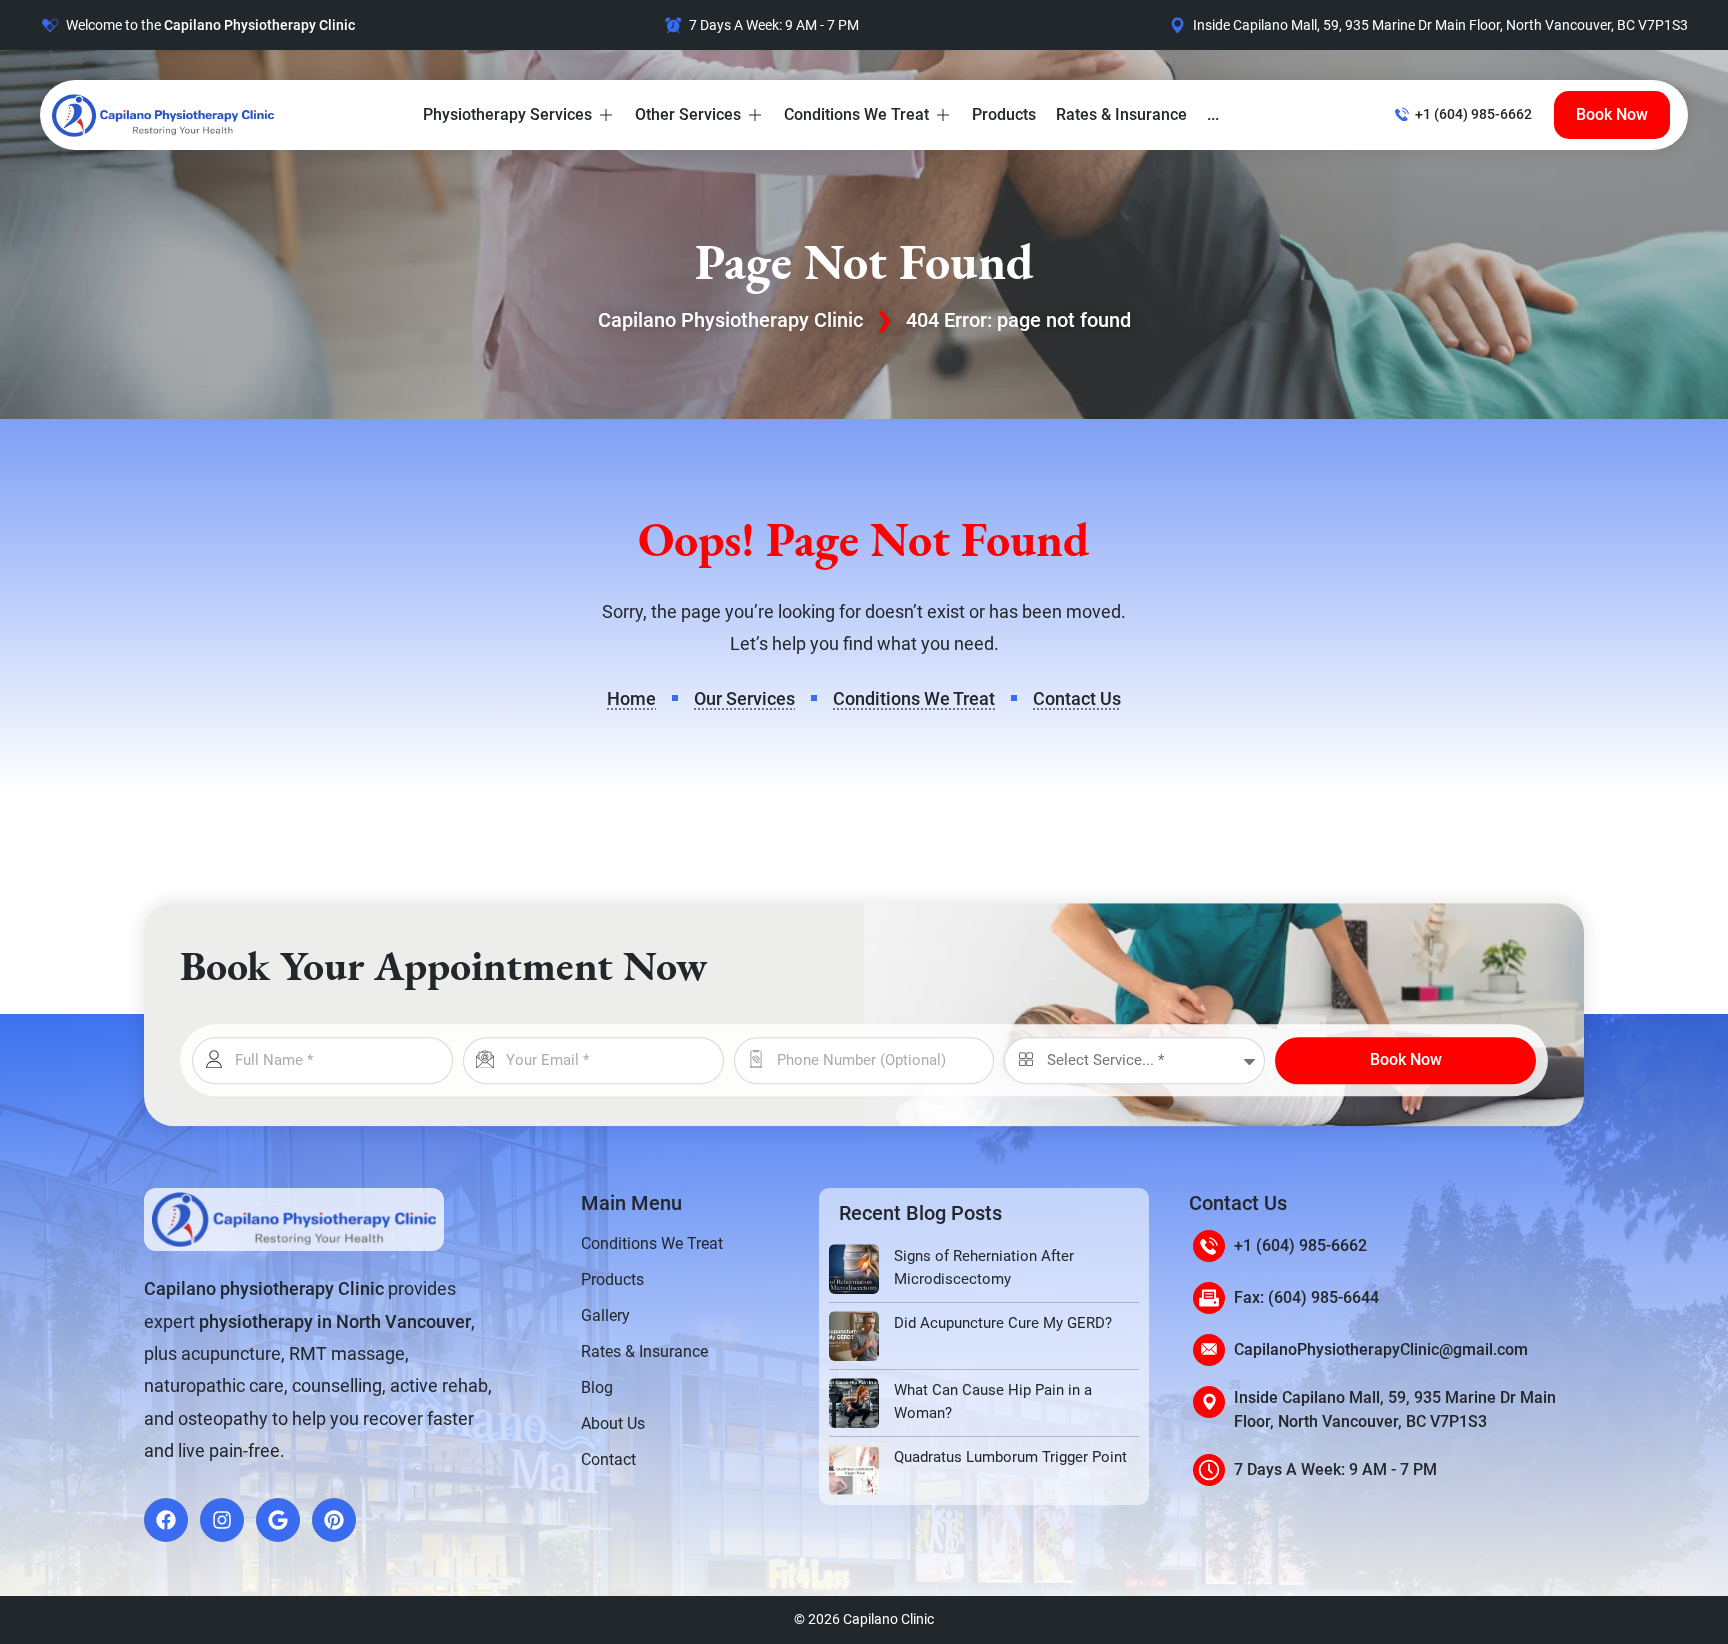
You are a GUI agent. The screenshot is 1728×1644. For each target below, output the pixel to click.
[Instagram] (222, 1520)
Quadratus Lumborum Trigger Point (1010, 1457)
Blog (597, 1387)
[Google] (278, 1520)
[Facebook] (166, 1520)
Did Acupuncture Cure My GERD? (1003, 1323)
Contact (608, 1459)
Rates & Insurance (644, 1351)
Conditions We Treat (652, 1243)
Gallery (605, 1315)
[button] (519, 115)
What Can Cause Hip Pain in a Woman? (993, 1401)
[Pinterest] (334, 1520)
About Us (613, 1423)
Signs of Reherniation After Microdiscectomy (984, 1267)
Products (612, 1279)
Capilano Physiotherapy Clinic (730, 320)
